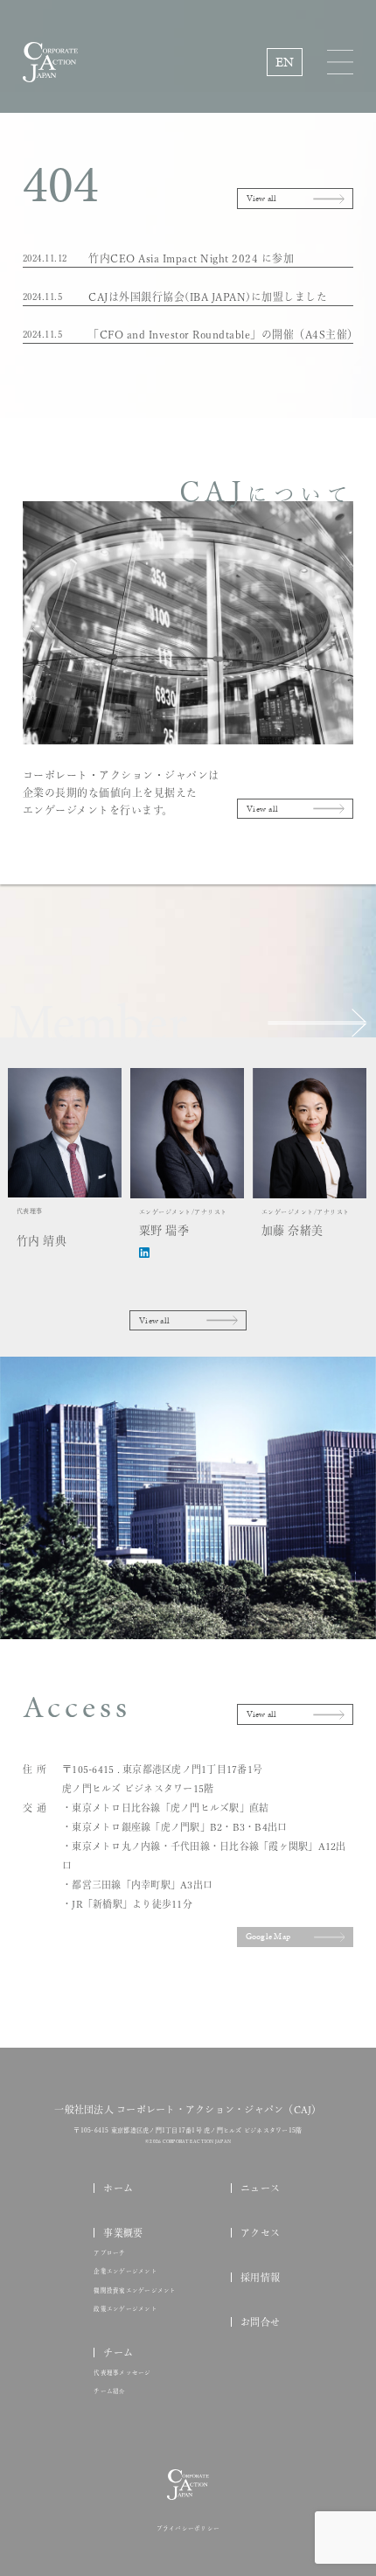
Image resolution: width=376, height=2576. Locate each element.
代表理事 (42, 1227)
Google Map (268, 1937)
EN (285, 62)
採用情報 (260, 2277)
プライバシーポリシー (188, 2529)
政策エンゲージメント (125, 2309)
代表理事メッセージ (122, 2373)
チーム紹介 (109, 2391)
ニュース (260, 2188)
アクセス (260, 2233)
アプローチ (109, 2253)
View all (262, 199)
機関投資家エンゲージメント (135, 2291)
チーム (118, 2353)
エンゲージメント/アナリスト (183, 1223)
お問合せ (260, 2322)
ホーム (118, 2188)
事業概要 (123, 2233)
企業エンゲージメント (125, 2272)
